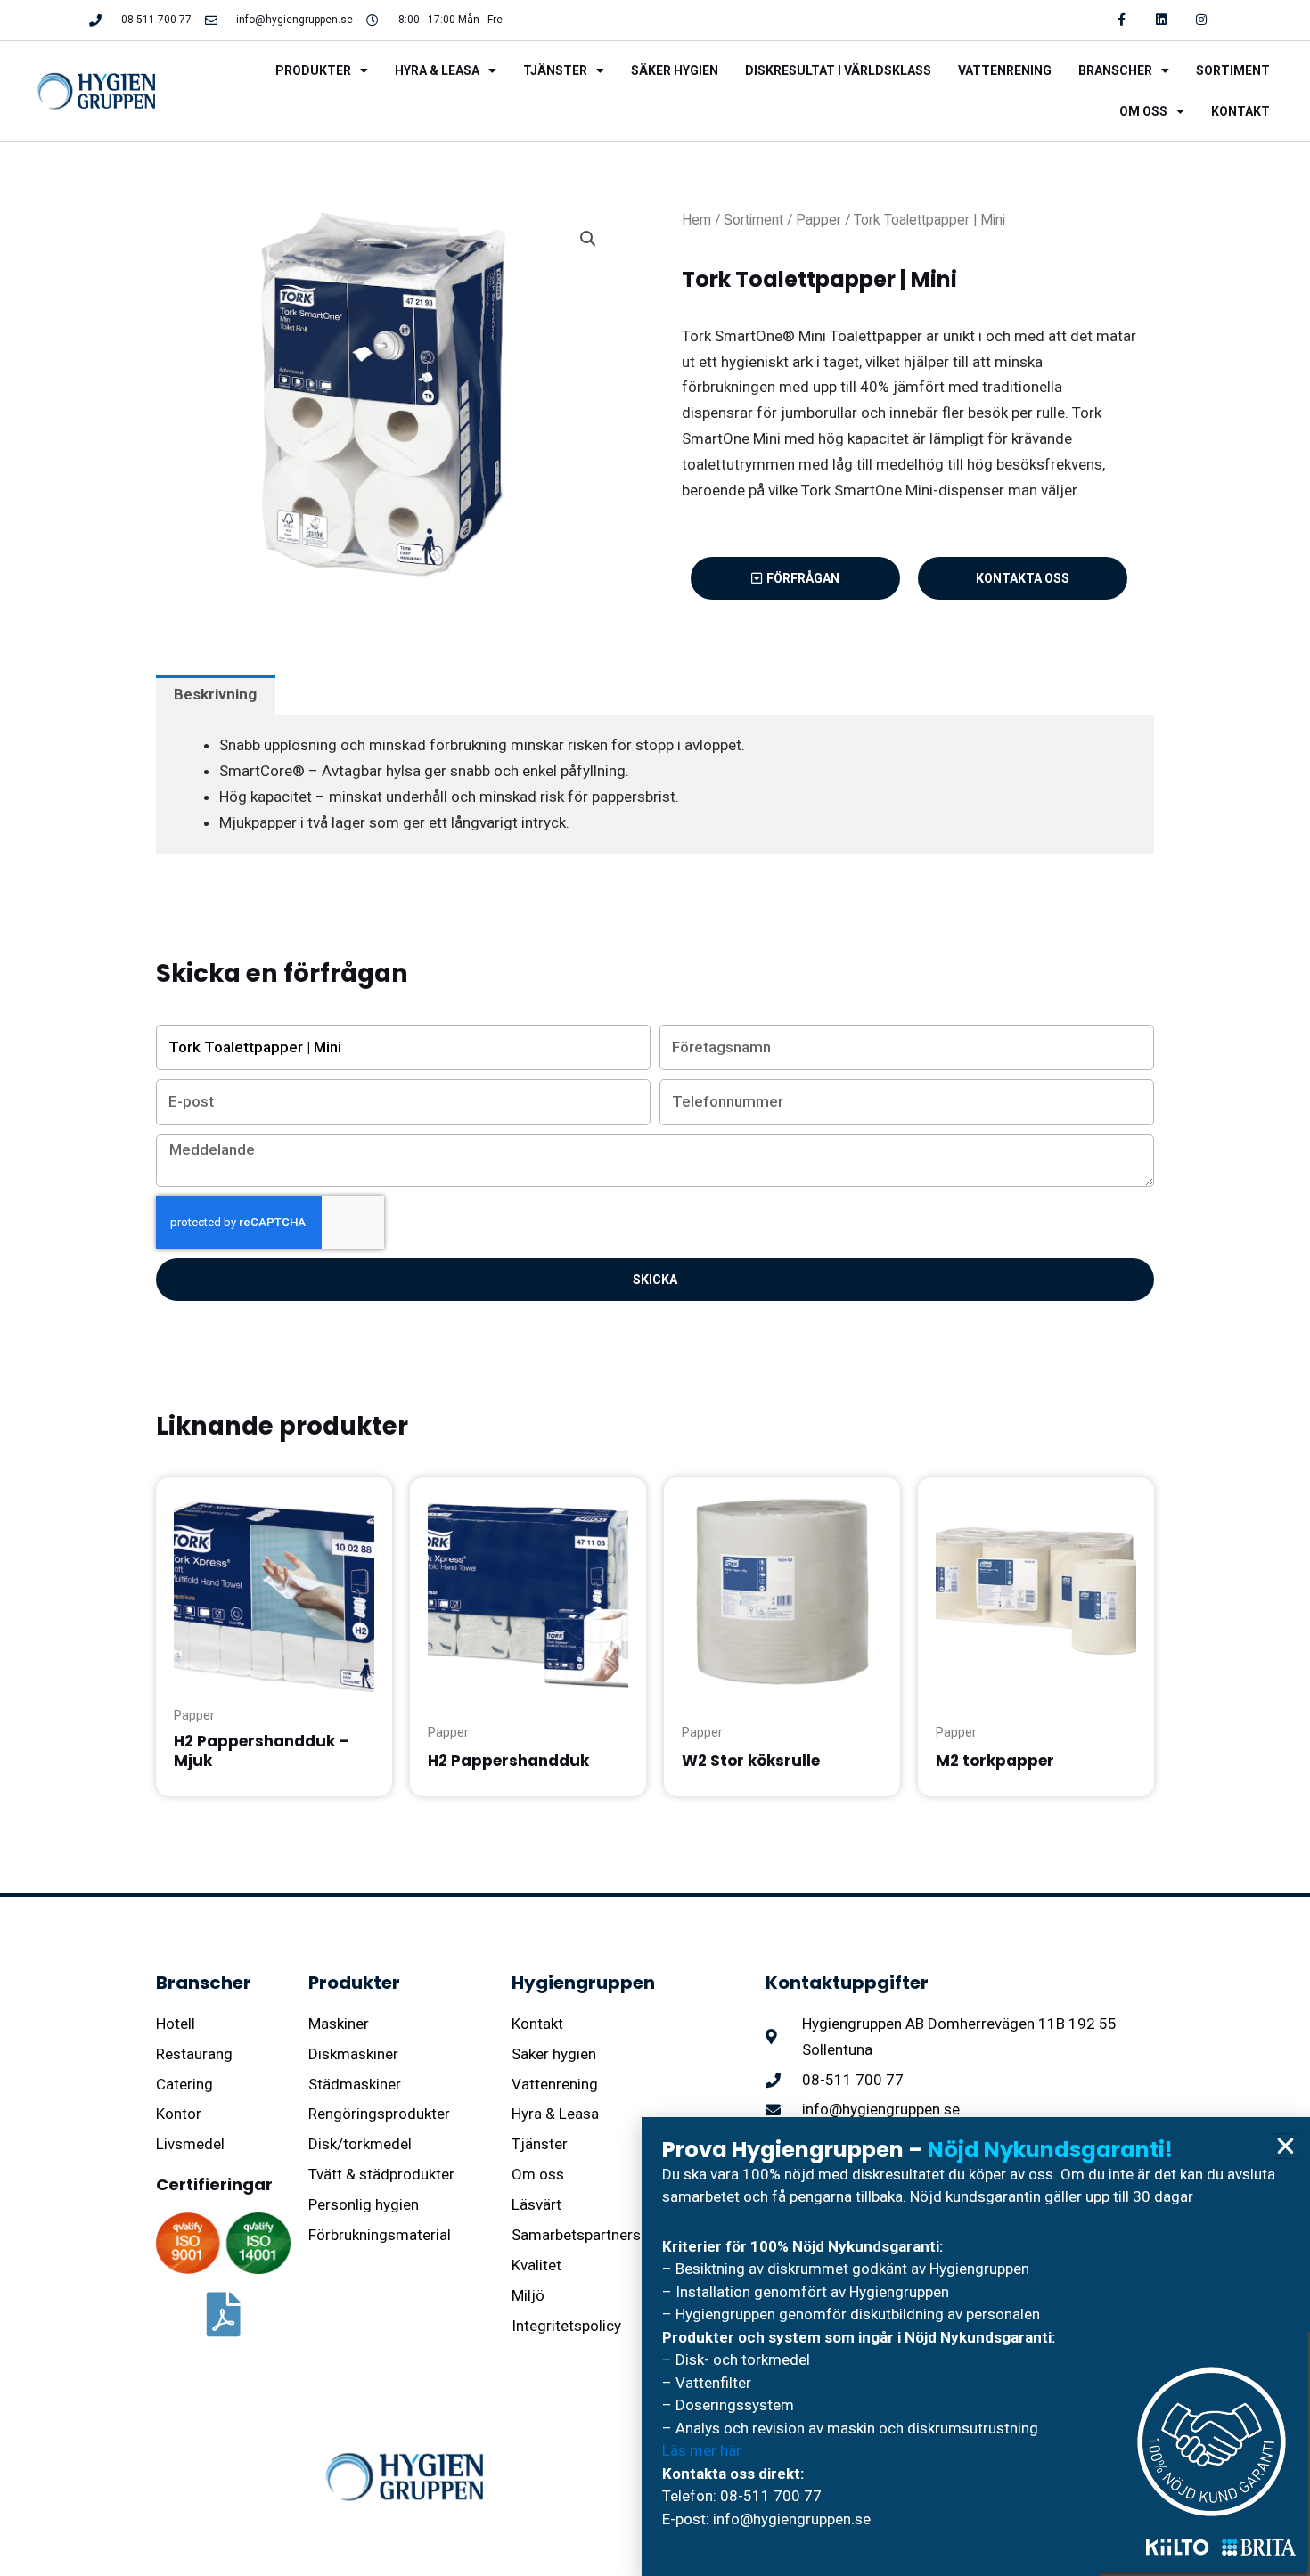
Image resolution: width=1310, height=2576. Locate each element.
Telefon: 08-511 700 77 (742, 2496)
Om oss (1143, 111)
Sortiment (1233, 70)
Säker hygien (675, 70)
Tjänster (555, 70)
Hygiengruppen (583, 1983)
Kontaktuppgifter (847, 1983)
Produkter (313, 70)
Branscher (1115, 70)
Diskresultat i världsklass (838, 70)
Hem (696, 220)
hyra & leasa (437, 70)
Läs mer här (702, 2450)
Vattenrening (1005, 70)
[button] (588, 239)
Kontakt (1240, 111)
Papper (819, 220)
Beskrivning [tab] (215, 694)
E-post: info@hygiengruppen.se (766, 2519)
